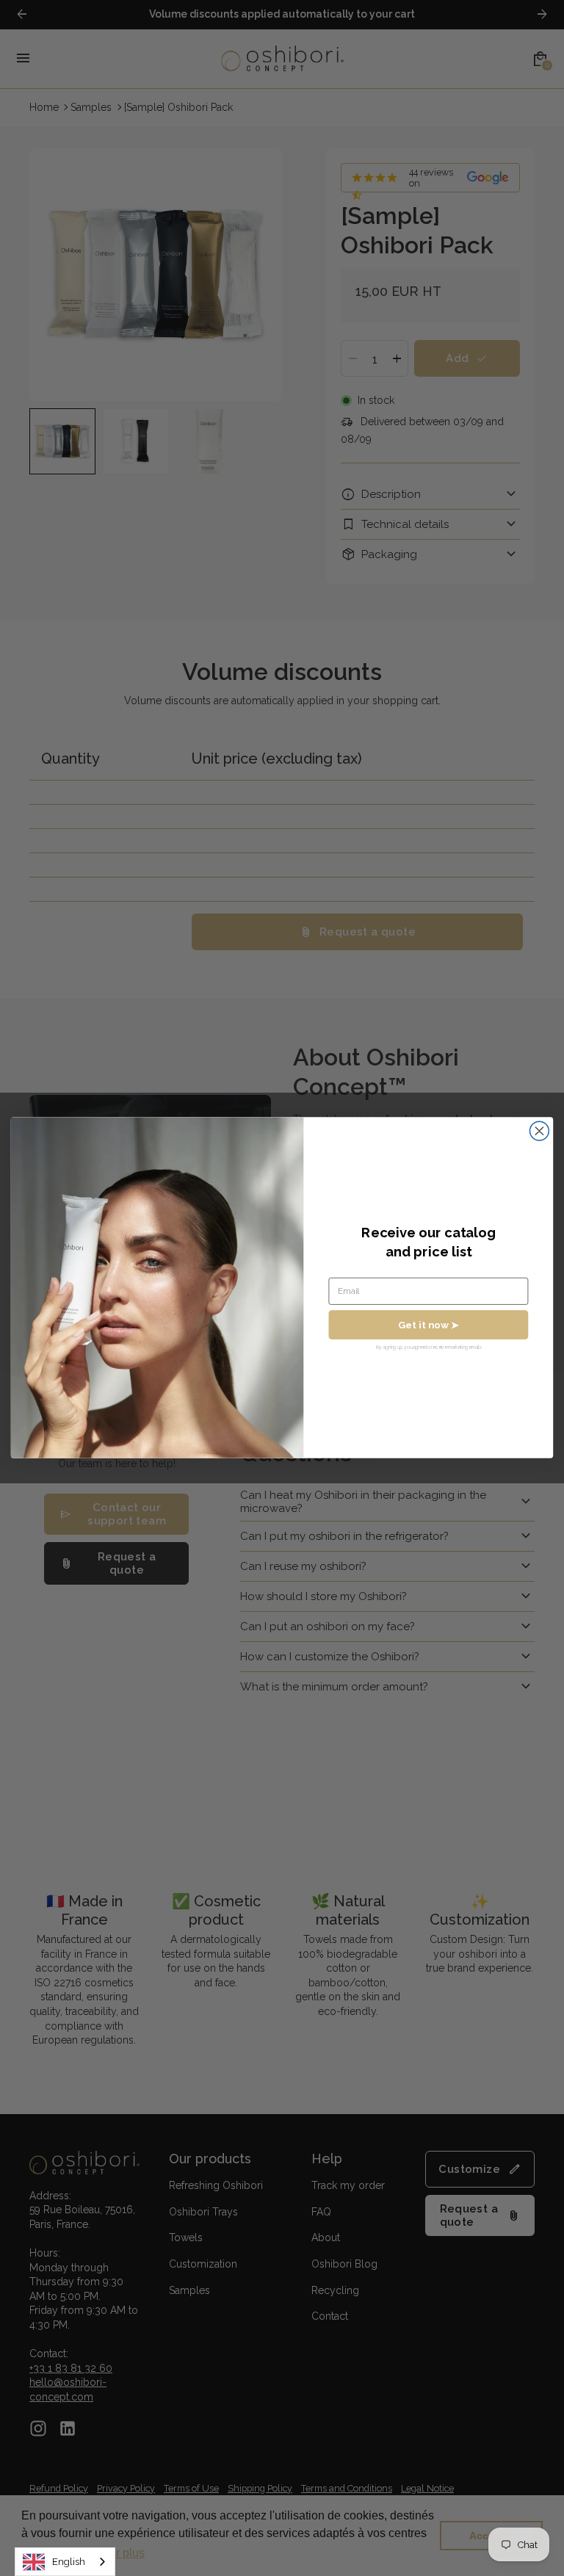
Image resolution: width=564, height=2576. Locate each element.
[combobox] (65, 2562)
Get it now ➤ (429, 1325)
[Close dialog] (539, 1132)
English (69, 2562)
